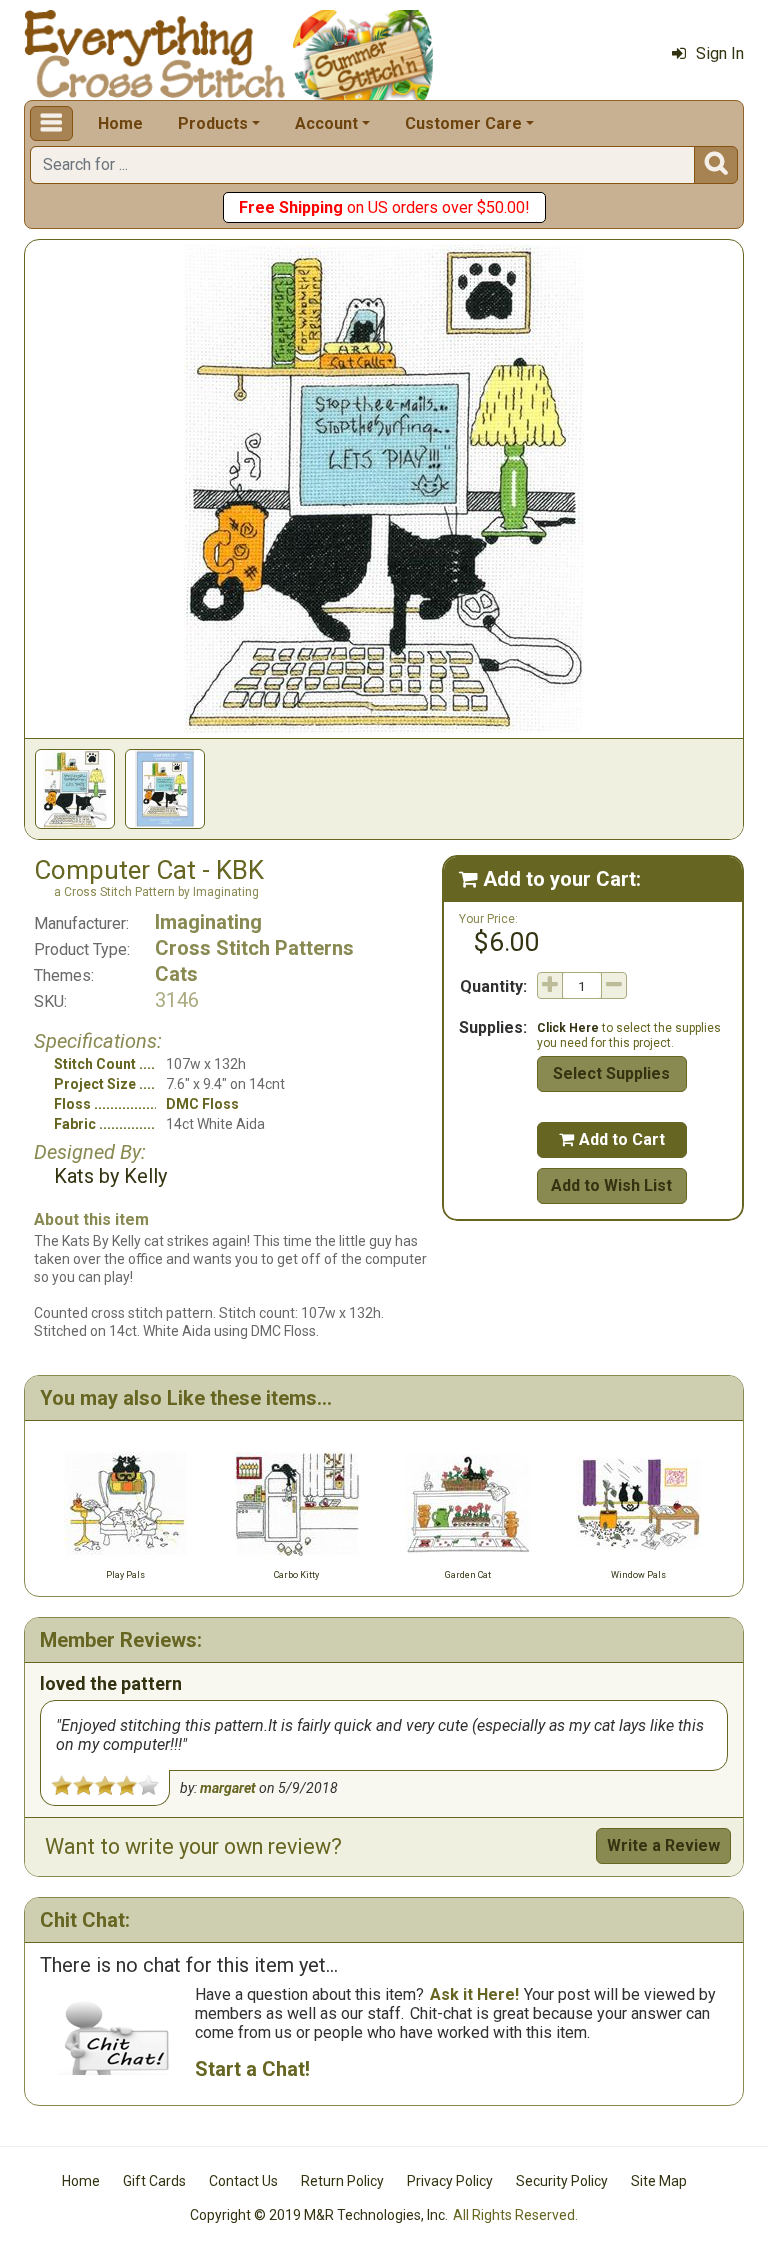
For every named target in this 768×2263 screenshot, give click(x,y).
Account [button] (326, 123)
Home (120, 123)
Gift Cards (154, 2181)
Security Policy (562, 2181)
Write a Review (663, 1845)
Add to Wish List (611, 1185)
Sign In (720, 53)
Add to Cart (612, 1139)
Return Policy (342, 2181)
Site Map (659, 2181)
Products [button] (213, 123)
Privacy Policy (450, 2181)
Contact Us (243, 2181)
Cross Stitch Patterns (254, 948)
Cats (176, 974)
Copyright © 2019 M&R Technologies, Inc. (319, 2215)
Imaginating (208, 922)
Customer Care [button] (463, 123)
